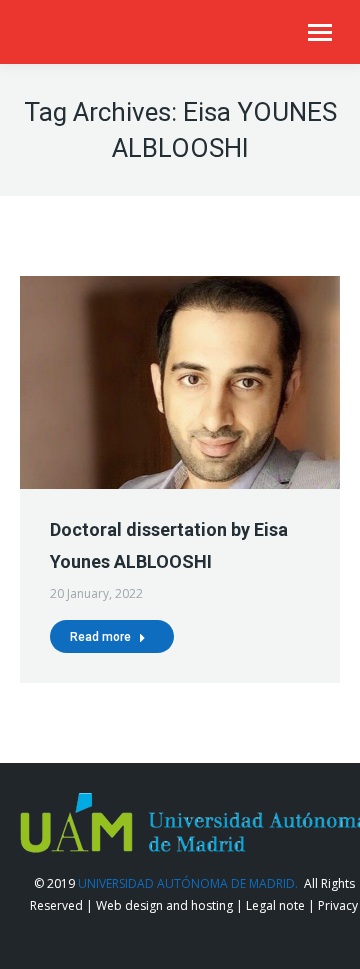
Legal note (275, 905)
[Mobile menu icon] (320, 32)
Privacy (338, 905)
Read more (100, 637)
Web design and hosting (164, 905)
